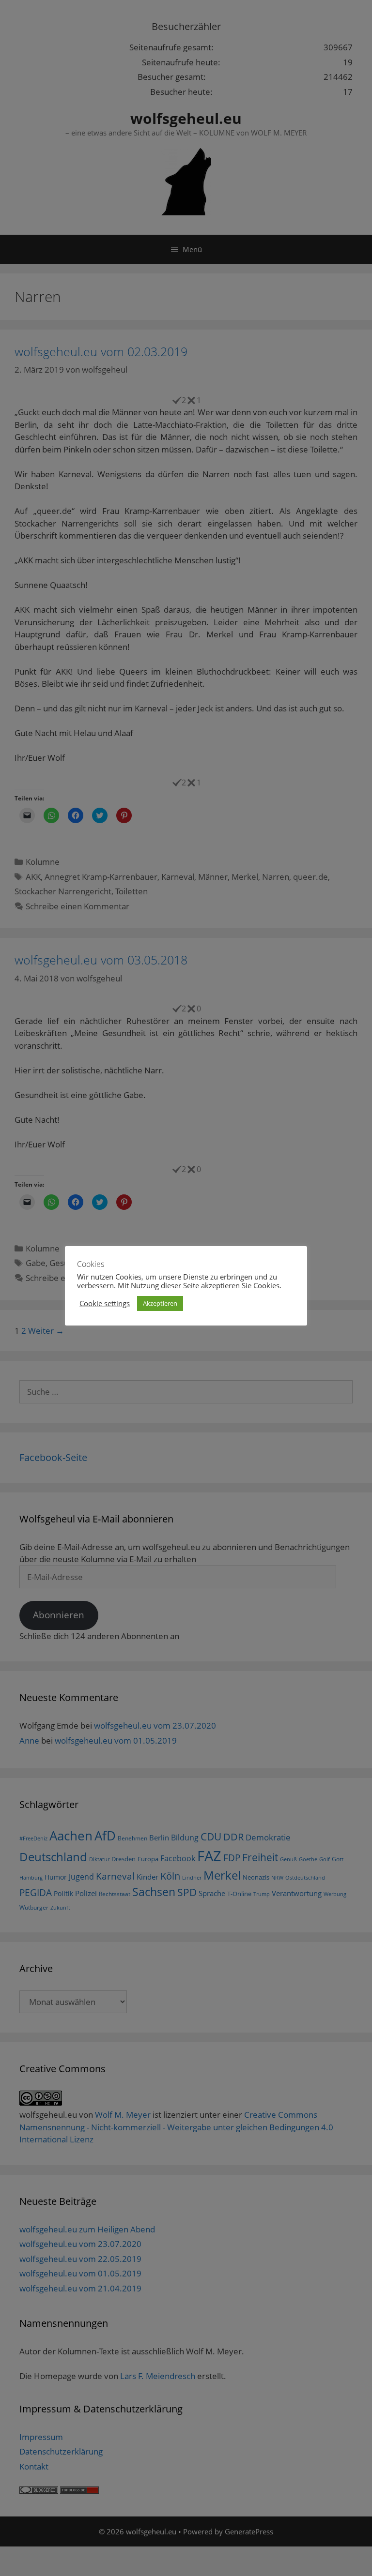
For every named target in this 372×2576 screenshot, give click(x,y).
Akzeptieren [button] (160, 1303)
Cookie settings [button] (105, 1303)
